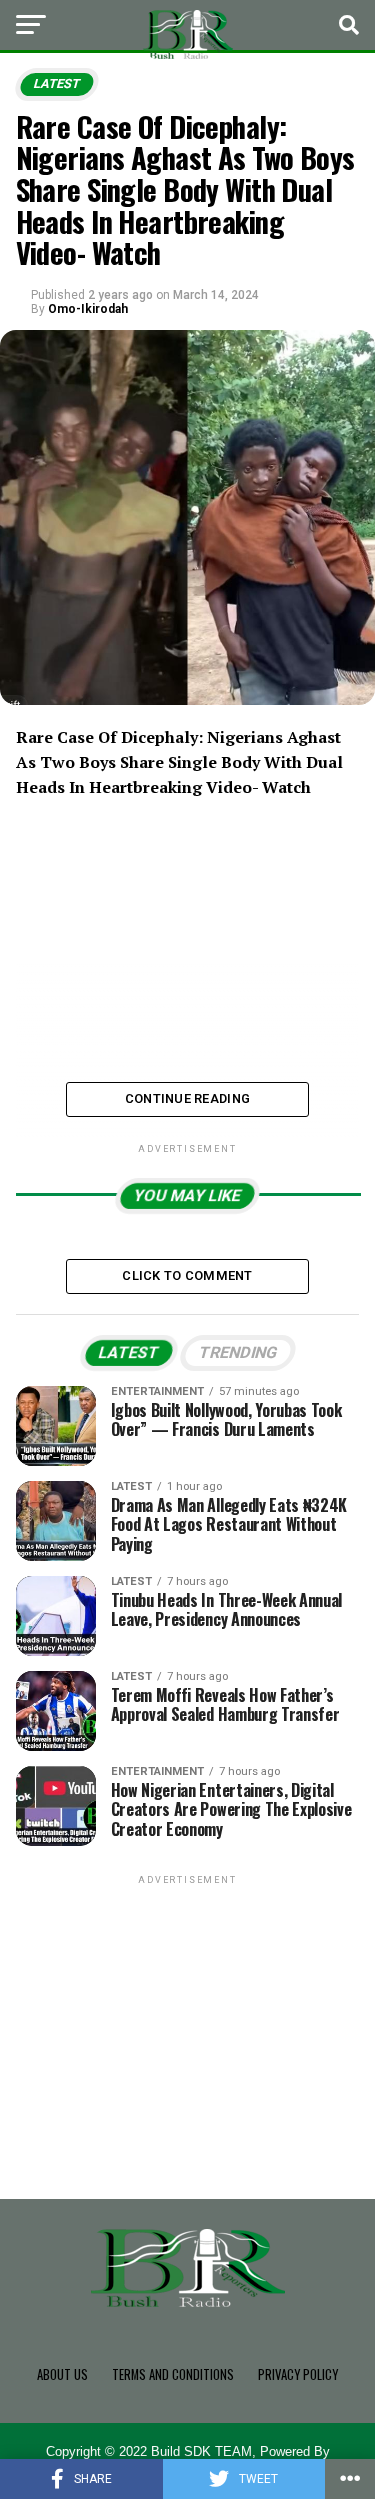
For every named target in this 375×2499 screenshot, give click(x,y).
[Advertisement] (188, 2014)
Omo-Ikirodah (88, 309)
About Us (62, 2374)
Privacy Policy (298, 2374)
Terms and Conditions (173, 2374)
